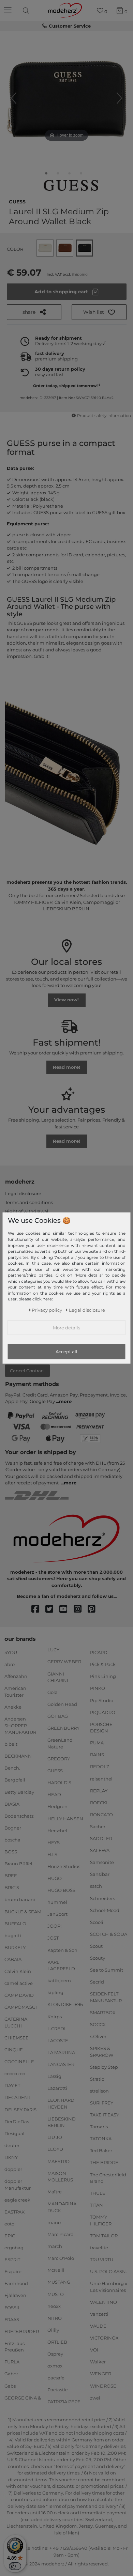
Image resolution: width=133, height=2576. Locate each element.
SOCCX (98, 2024)
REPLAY (99, 1790)
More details (66, 1328)
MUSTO (56, 2294)
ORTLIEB (57, 2342)
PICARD (99, 1652)
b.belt (11, 1744)
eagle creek (17, 2200)
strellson (99, 2091)
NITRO (55, 2318)
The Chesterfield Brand (108, 2178)
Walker (98, 2362)
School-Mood (105, 1910)
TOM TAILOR (104, 2236)
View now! (66, 1000)
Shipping (80, 274)
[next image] (119, 98)
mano (54, 2222)
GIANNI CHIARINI (58, 1677)
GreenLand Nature (60, 1743)
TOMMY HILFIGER (101, 2220)
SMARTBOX (103, 2012)
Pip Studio (102, 1700)
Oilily (53, 2330)
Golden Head (62, 1704)
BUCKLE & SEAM (23, 1911)
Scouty (98, 1958)
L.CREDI (56, 2028)
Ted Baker (101, 2150)
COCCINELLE (19, 2062)
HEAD (54, 1794)
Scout (96, 1946)
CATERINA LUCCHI (16, 2022)
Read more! (66, 1067)
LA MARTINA (61, 2052)
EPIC (10, 2236)
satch (96, 1886)
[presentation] (27, 11)
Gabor (11, 2374)
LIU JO (55, 2137)
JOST (53, 1938)
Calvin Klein (18, 1971)
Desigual (14, 2133)
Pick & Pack (103, 1664)
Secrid (97, 1982)
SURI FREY (102, 2103)
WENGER (101, 2374)
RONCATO (101, 1815)
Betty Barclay (19, 1792)
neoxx (54, 2306)
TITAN (97, 2205)
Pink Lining (103, 1676)
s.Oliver (98, 2036)
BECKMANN (18, 1756)
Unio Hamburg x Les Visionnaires (109, 2287)
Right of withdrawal (27, 1211)
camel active (19, 1983)
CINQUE (14, 2050)
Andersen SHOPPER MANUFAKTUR (20, 1725)
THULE (98, 2193)
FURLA (12, 2362)
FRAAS (12, 2319)
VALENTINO (104, 2302)
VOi (94, 2350)
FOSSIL (12, 2307)
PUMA (97, 1743)
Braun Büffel (18, 1864)
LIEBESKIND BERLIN (62, 2122)
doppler (13, 2169)
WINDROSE (103, 2386)
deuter (12, 2145)
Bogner (13, 1828)
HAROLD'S (59, 1783)
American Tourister (15, 1692)
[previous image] (14, 98)
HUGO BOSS (61, 1890)
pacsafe (56, 2378)
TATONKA (101, 2139)
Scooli (97, 1922)
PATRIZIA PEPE (64, 2402)
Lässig (54, 2076)
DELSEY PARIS (20, 2109)
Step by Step (104, 2067)
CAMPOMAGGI (21, 2007)
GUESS (17, 201)
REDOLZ (100, 1767)
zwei (95, 2397)
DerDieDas (17, 2121)
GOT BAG (58, 1716)
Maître (55, 2192)
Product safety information (104, 416)
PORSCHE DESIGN (101, 1727)
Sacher (98, 1826)
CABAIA (13, 1959)
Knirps (55, 2016)
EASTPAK (14, 2212)
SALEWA (100, 1850)
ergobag (14, 2248)
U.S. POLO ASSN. (108, 2271)
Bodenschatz (19, 1816)
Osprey (55, 2354)
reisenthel (101, 1778)
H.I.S (52, 1854)
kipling (55, 1992)
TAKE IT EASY (105, 2115)
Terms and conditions (29, 1202)
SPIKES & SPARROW (102, 2052)
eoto (9, 2224)
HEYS (54, 1842)
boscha (12, 1840)
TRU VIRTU (102, 2259)
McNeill (56, 2270)
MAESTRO (58, 2161)
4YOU (11, 1652)
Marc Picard (61, 2234)
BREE (11, 1876)
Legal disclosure (23, 1193)
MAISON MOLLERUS (60, 2176)
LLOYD (55, 2149)
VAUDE (98, 2326)
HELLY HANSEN (65, 1818)
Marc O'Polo (61, 2258)
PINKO (98, 1688)
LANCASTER (61, 2064)
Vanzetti (99, 2314)
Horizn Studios (64, 1866)
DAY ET (12, 2085)
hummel (57, 1902)
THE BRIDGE (104, 2162)
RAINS (97, 1755)
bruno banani (20, 1899)
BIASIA (12, 1804)
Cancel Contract (27, 1371)
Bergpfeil (15, 1780)
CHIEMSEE (17, 2038)
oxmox (55, 2366)
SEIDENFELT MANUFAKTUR (106, 1997)
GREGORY (59, 1759)
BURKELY (15, 1947)
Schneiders (102, 1898)
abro (10, 1664)
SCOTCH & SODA (109, 1934)
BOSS (11, 1852)
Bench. (12, 1768)
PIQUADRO (103, 1712)
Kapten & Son (62, 1950)
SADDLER (101, 1838)
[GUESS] (71, 186)
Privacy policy (47, 1310)
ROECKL (99, 1803)
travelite (99, 2248)
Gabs (10, 2386)
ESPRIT (12, 2259)
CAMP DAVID (19, 1995)
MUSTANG (59, 2282)
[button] (99, 312)
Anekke (13, 1707)
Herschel (57, 1830)
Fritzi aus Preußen (14, 2347)
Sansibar (100, 1874)
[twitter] (52, 1609)
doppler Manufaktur (18, 2185)
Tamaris (99, 2127)
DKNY (11, 2157)
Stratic (97, 2079)
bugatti (13, 1935)
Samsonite (102, 1862)
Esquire (13, 2271)
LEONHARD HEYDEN (61, 2103)
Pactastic (57, 2390)
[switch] (15, 2566)
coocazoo (15, 2073)
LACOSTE (58, 2040)
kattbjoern (59, 1980)
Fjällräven (15, 2295)
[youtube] (66, 1609)
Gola (53, 1692)
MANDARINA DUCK (62, 2207)
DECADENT (17, 2097)
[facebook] (38, 1609)
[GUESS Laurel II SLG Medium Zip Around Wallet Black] (46, 175)
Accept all (66, 1352)
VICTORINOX (104, 2338)
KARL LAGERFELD (61, 1965)
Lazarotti (57, 2088)
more (65, 1401)
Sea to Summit (107, 1970)
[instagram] (81, 1609)
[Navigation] (9, 11)
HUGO (55, 1878)
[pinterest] (95, 1609)
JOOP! (54, 1926)
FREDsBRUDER (22, 2331)
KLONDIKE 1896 (65, 2004)
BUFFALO (15, 1923)
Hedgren (57, 1806)
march (55, 2246)
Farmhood (16, 2283)
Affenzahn (16, 1676)
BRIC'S (12, 1887)
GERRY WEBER (64, 1662)
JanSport (57, 1914)
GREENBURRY (63, 1728)
